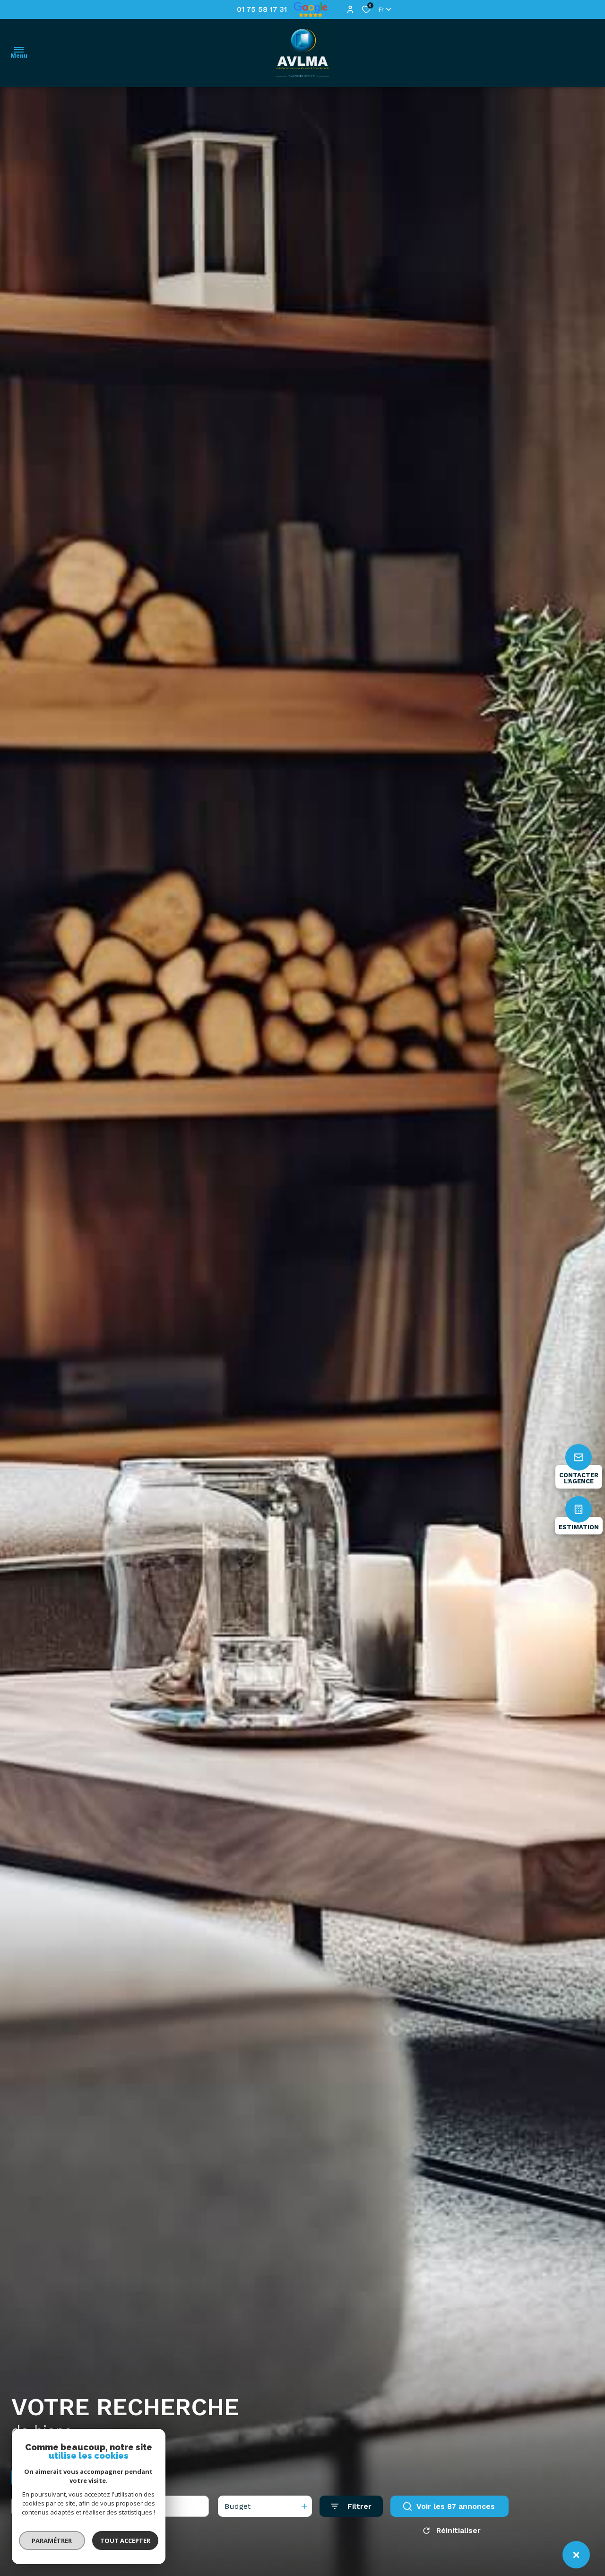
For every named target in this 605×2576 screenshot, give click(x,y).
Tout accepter (125, 2541)
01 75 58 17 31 (262, 9)
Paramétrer (52, 2541)
